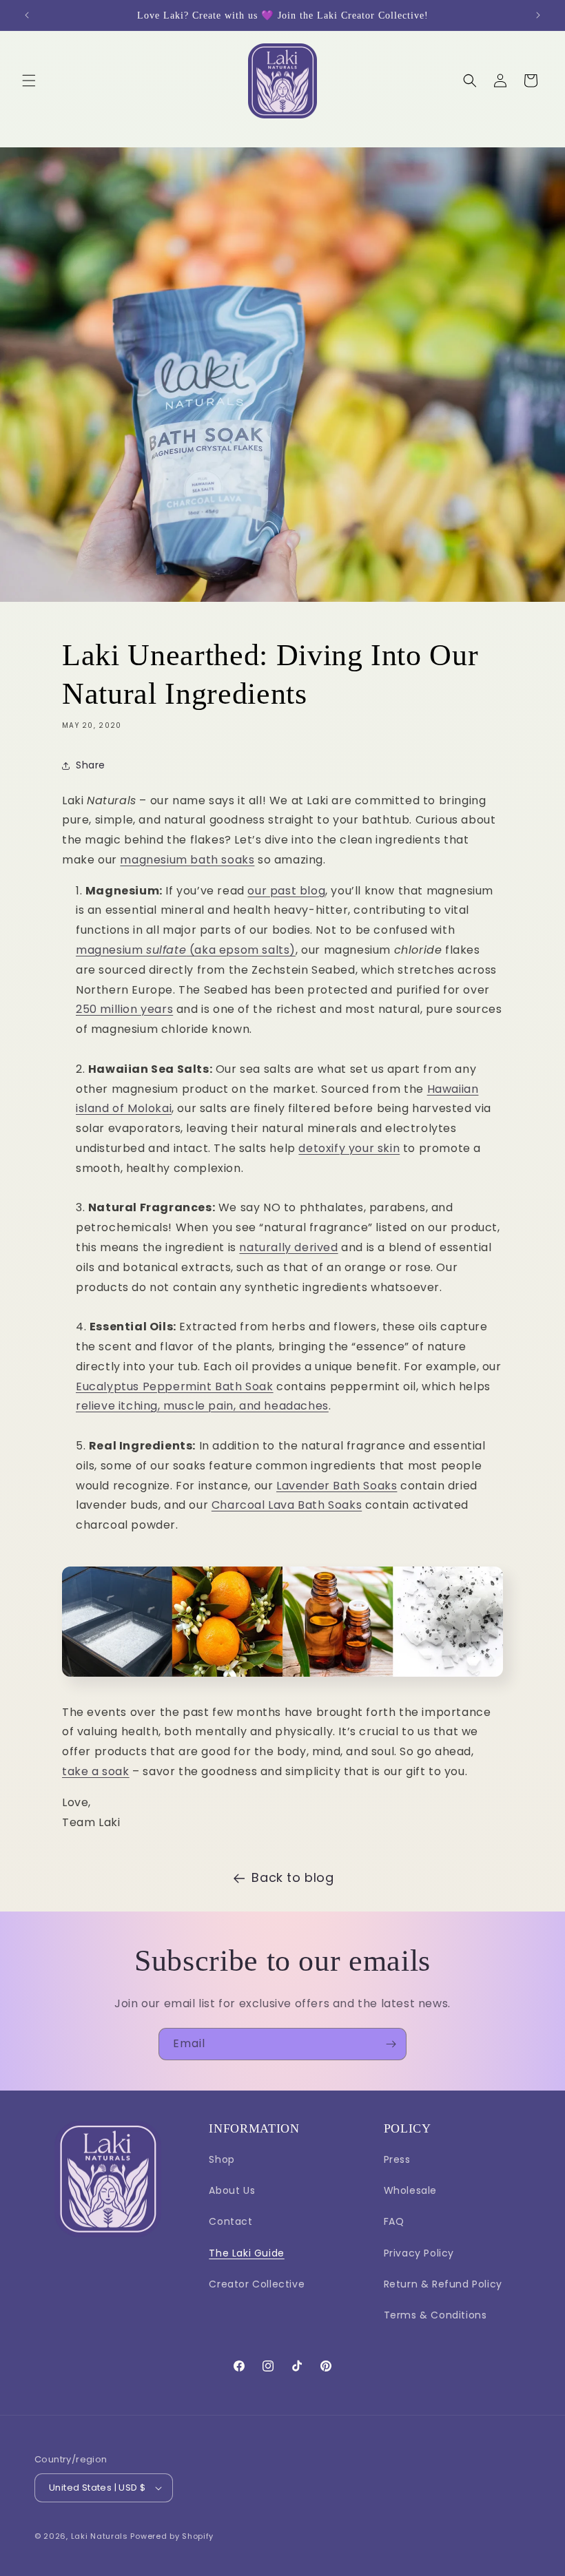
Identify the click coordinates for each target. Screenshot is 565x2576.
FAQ (394, 2221)
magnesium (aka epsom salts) (186, 950)
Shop (222, 2159)
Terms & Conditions (435, 2315)
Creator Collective (257, 2284)
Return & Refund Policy (443, 2284)
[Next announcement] (538, 15)
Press (397, 2159)
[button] (29, 81)
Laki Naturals (100, 2536)
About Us (232, 2190)
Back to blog (292, 1877)
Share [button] (91, 765)
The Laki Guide (246, 2253)
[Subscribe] (391, 2044)
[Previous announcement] (27, 15)
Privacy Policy (419, 2253)
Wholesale (410, 2190)
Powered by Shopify (172, 2536)
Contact (230, 2221)
